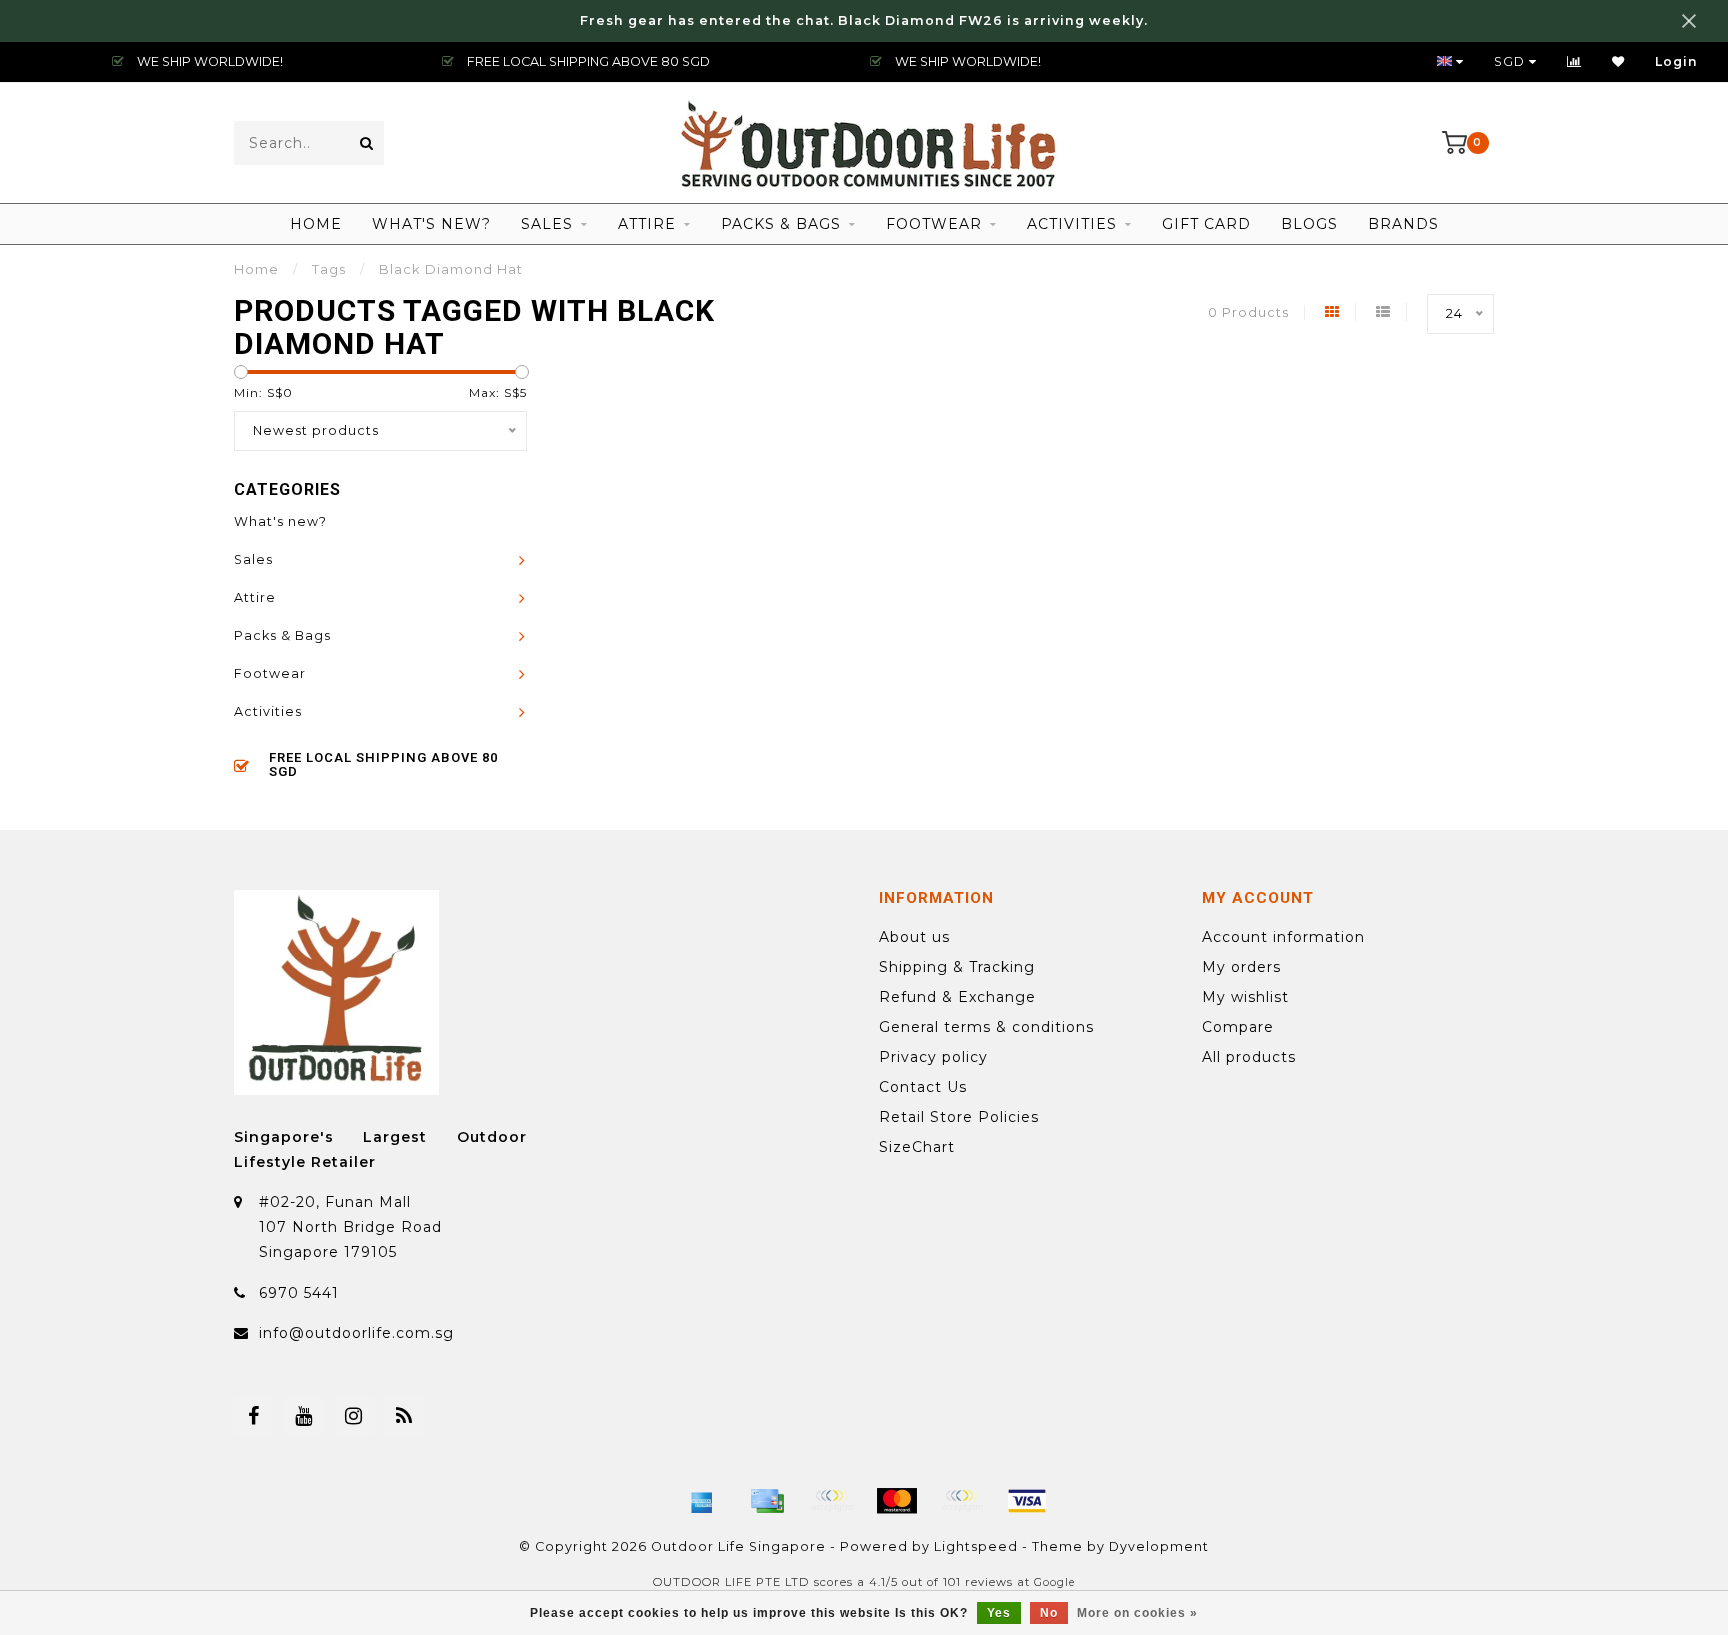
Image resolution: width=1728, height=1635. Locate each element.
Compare (1238, 1027)
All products (1249, 1057)
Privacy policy (933, 1057)
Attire (647, 224)
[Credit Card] (767, 1501)
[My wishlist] (1618, 61)
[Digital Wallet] (832, 1501)
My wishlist (1245, 997)
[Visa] (1027, 1501)
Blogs (1309, 224)
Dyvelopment (1159, 1546)
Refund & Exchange (957, 997)
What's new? (431, 224)
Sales (547, 224)
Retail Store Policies (959, 1117)
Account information (1283, 937)
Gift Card (1206, 224)
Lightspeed (976, 1546)
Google (1054, 1582)
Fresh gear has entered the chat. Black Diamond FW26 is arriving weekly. (864, 20)
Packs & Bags (781, 224)
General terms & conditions (986, 1027)
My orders (1241, 967)
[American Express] (702, 1501)
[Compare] (1574, 61)
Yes (999, 1613)
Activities (1072, 224)
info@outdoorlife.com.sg (356, 1333)
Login (1676, 61)
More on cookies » (1137, 1613)
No (1049, 1613)
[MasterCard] (897, 1501)
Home (316, 224)
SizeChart (917, 1147)
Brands (1403, 224)
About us (914, 937)
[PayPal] (962, 1501)
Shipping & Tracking (957, 967)
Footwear (934, 224)
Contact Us (923, 1087)
